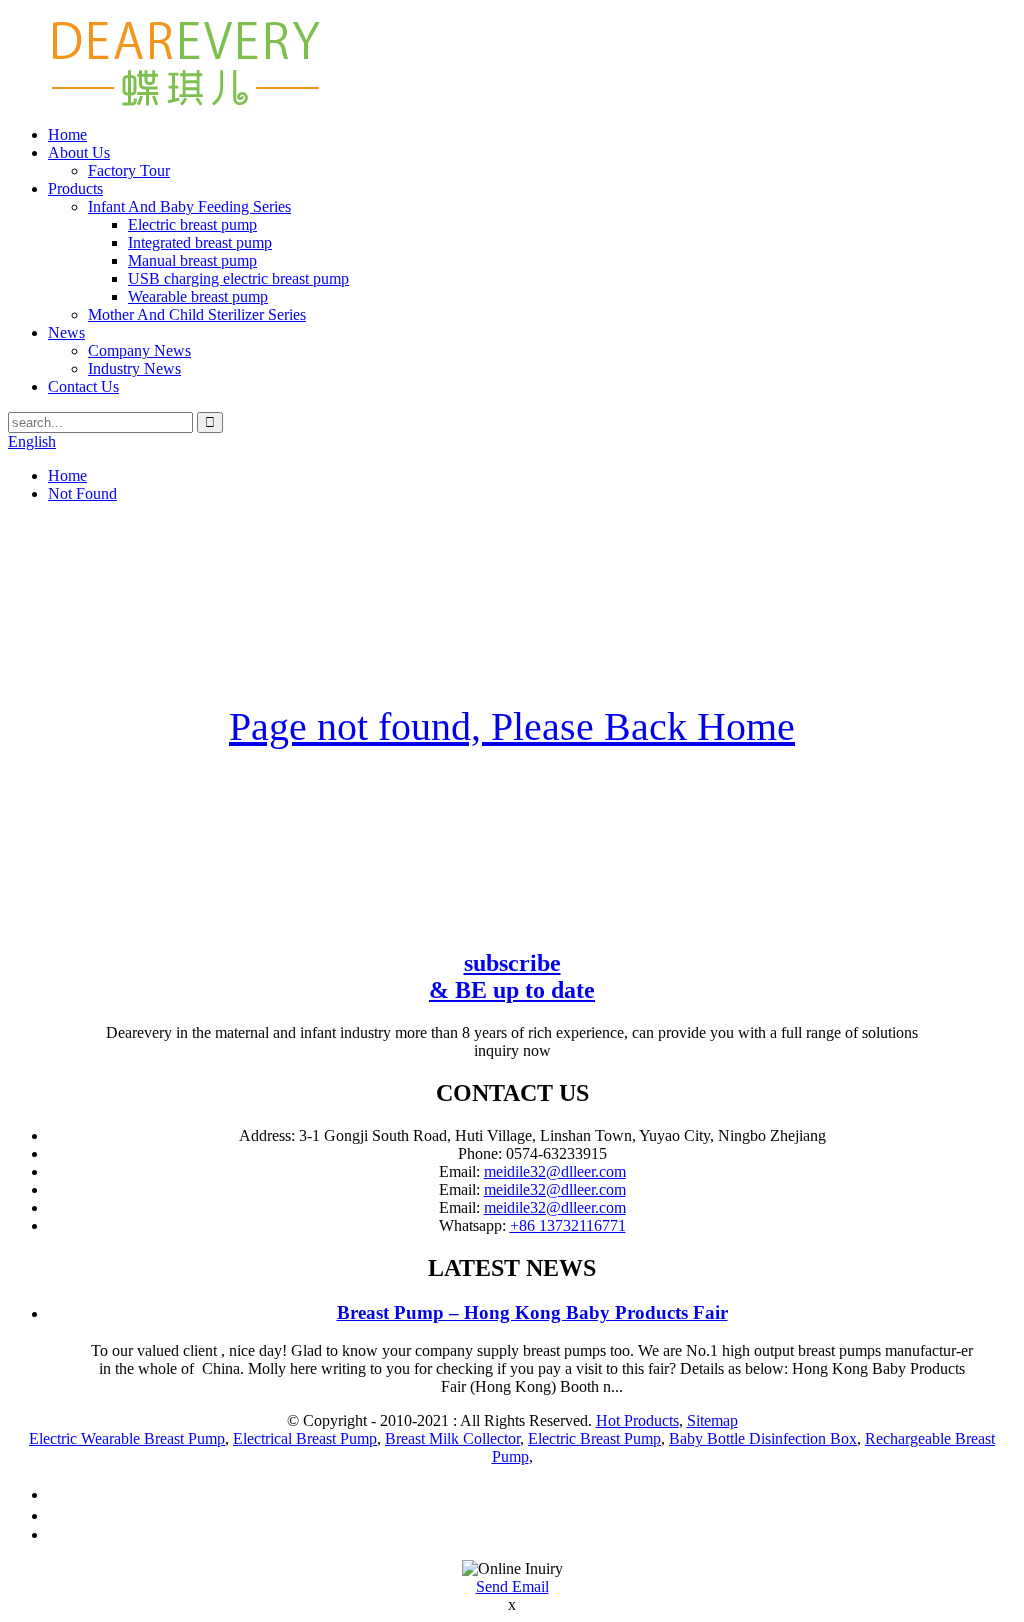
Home (67, 134)
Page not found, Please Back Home (512, 726)
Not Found (82, 493)
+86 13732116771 (568, 1225)
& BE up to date (512, 976)
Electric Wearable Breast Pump (127, 1438)
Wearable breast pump (198, 296)
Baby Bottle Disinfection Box (763, 1438)
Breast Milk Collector (452, 1438)
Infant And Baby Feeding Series (189, 206)
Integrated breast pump (200, 242)
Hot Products (637, 1420)
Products (75, 188)
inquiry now (512, 1050)
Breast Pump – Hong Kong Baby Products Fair (532, 1312)
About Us (79, 152)
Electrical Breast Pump (305, 1438)
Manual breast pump (192, 260)
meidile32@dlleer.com (555, 1171)
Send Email (512, 1586)
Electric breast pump (192, 224)
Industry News (134, 368)
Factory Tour (129, 170)
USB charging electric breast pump (238, 278)
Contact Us (83, 386)
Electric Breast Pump (594, 1438)
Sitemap (712, 1420)
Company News (139, 350)
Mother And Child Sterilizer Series (197, 314)
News (66, 332)
